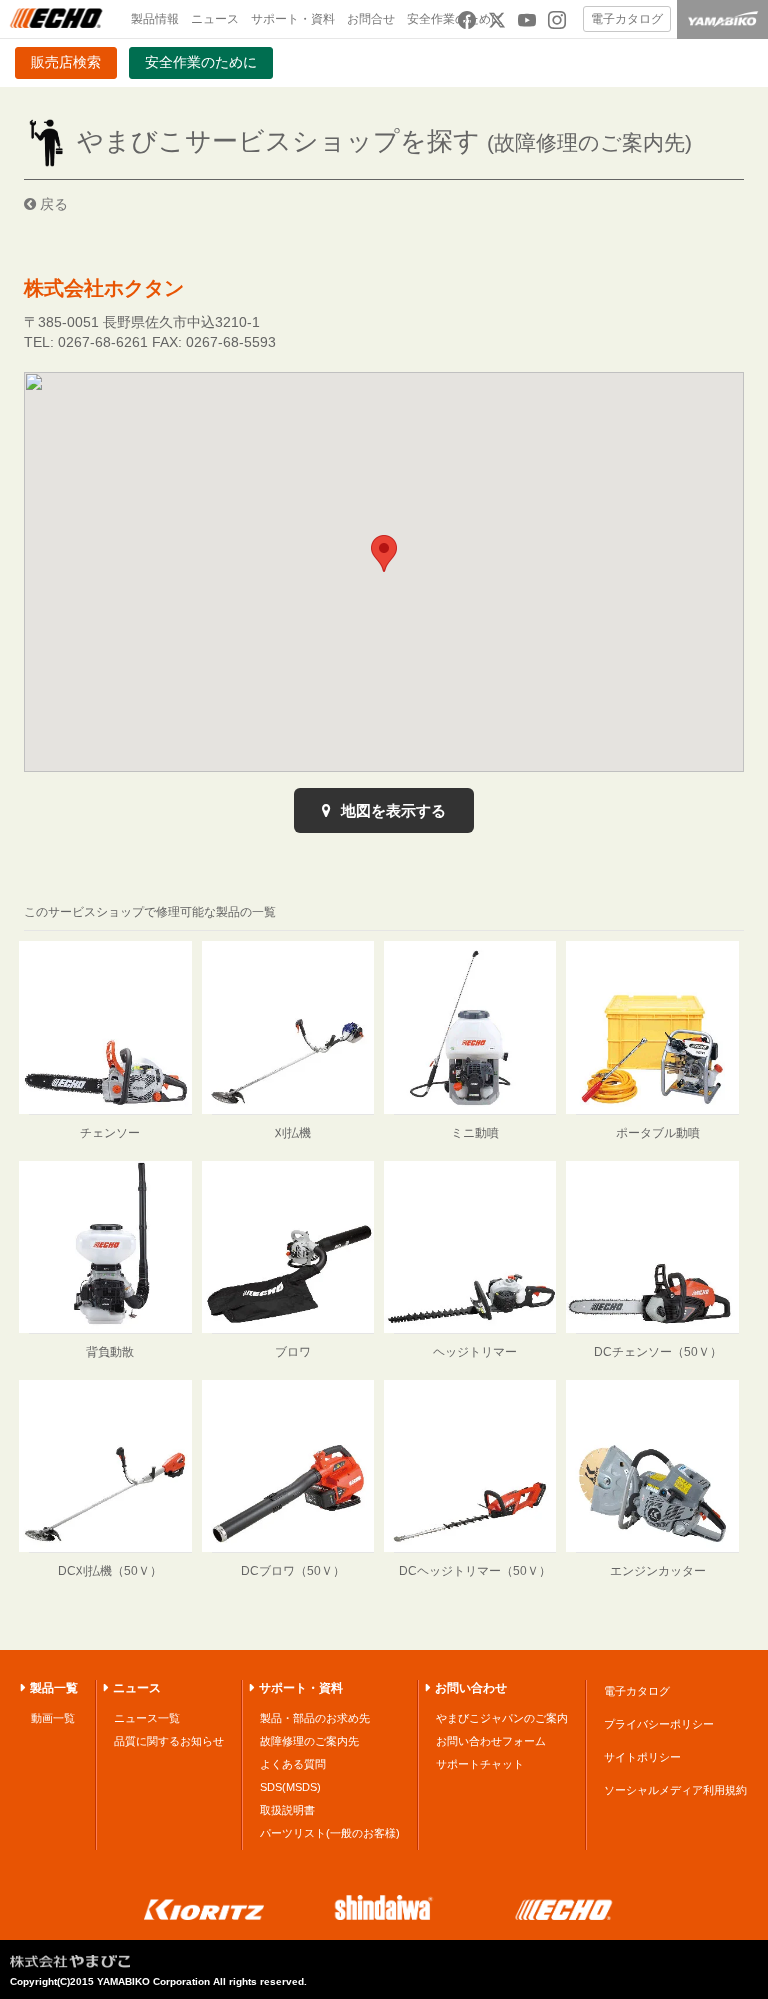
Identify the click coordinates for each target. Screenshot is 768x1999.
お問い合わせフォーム (491, 1741)
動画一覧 (53, 1718)
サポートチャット (480, 1764)
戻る (52, 204)
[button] (384, 553)
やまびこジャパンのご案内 (502, 1718)
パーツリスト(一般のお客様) (330, 1833)
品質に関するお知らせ (169, 1741)
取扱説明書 (287, 1810)
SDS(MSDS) (290, 1787)
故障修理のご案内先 (309, 1741)
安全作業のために (201, 62)
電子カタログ (627, 19)
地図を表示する (391, 810)
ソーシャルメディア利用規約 (675, 1790)
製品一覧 (54, 1688)
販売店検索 (66, 62)
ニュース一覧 (147, 1718)
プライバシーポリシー (659, 1724)
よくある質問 (293, 1764)
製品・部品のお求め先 (315, 1718)
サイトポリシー (642, 1757)
